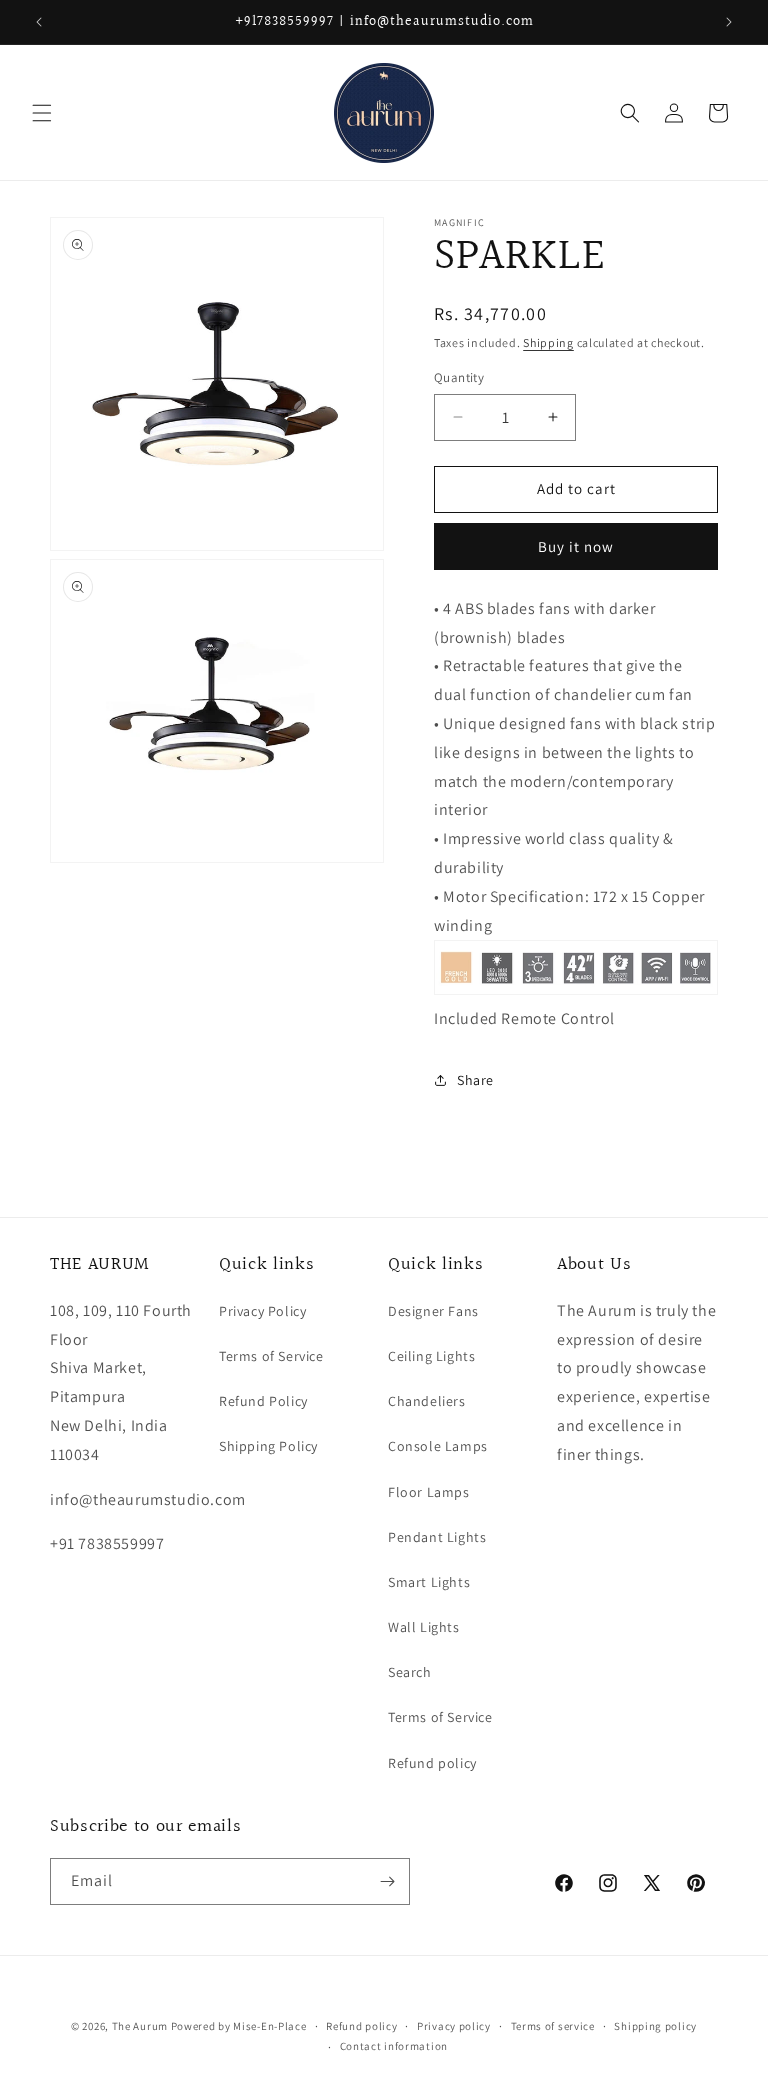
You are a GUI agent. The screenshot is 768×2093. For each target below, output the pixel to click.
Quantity (459, 377)
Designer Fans (433, 1311)
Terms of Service (271, 1356)
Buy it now (576, 546)
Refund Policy (263, 1401)
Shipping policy (655, 2026)
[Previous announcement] (39, 22)
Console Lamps (438, 1446)
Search (410, 1672)
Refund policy (432, 1763)
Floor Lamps (429, 1492)
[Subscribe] (387, 1881)
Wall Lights (424, 1627)
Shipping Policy (268, 1446)
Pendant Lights (437, 1537)
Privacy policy (454, 2026)
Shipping (548, 342)
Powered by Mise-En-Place (239, 2026)
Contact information (394, 2046)
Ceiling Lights (431, 1356)
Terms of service (553, 2026)
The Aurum (140, 2026)
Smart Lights (429, 1582)
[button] (42, 113)
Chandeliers (427, 1401)
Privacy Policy (262, 1311)
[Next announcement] (729, 22)
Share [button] (475, 1080)
